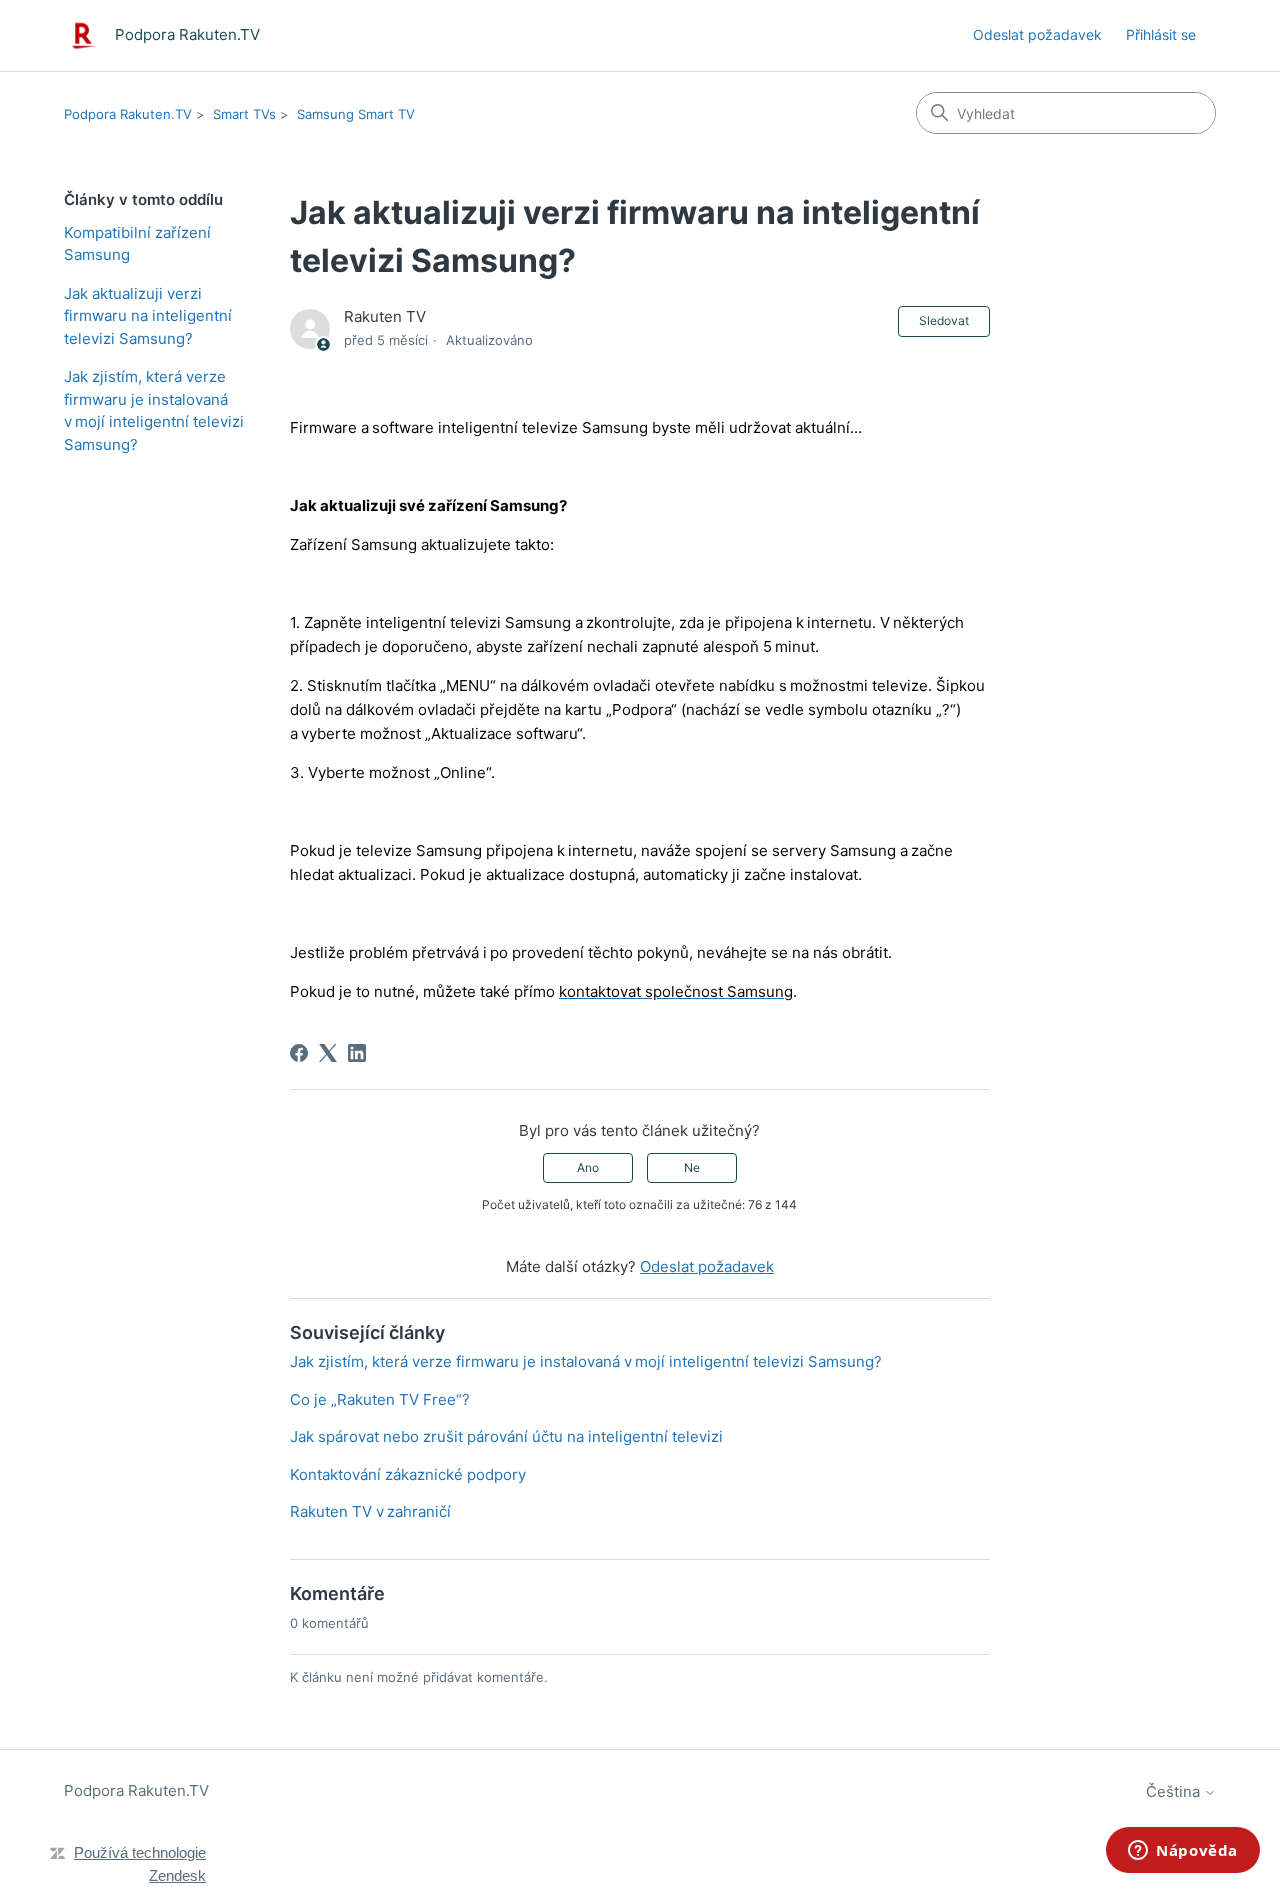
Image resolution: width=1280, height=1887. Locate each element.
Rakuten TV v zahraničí (370, 1511)
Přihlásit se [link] (1161, 34)
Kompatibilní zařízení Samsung (137, 244)
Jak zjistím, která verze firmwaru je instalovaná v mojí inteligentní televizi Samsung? (154, 410)
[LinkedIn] (357, 1053)
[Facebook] (299, 1053)
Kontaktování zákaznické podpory (408, 1474)
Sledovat (944, 320)
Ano (588, 1167)
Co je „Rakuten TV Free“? (380, 1399)
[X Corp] (328, 1053)
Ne (692, 1167)
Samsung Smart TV (356, 114)
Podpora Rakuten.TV (128, 114)
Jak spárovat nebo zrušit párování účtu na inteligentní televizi (506, 1436)
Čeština (1175, 1791)
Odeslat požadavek (1037, 34)
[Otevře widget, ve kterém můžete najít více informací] (1183, 1852)
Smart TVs (244, 114)
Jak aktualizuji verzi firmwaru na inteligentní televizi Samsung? (148, 316)
